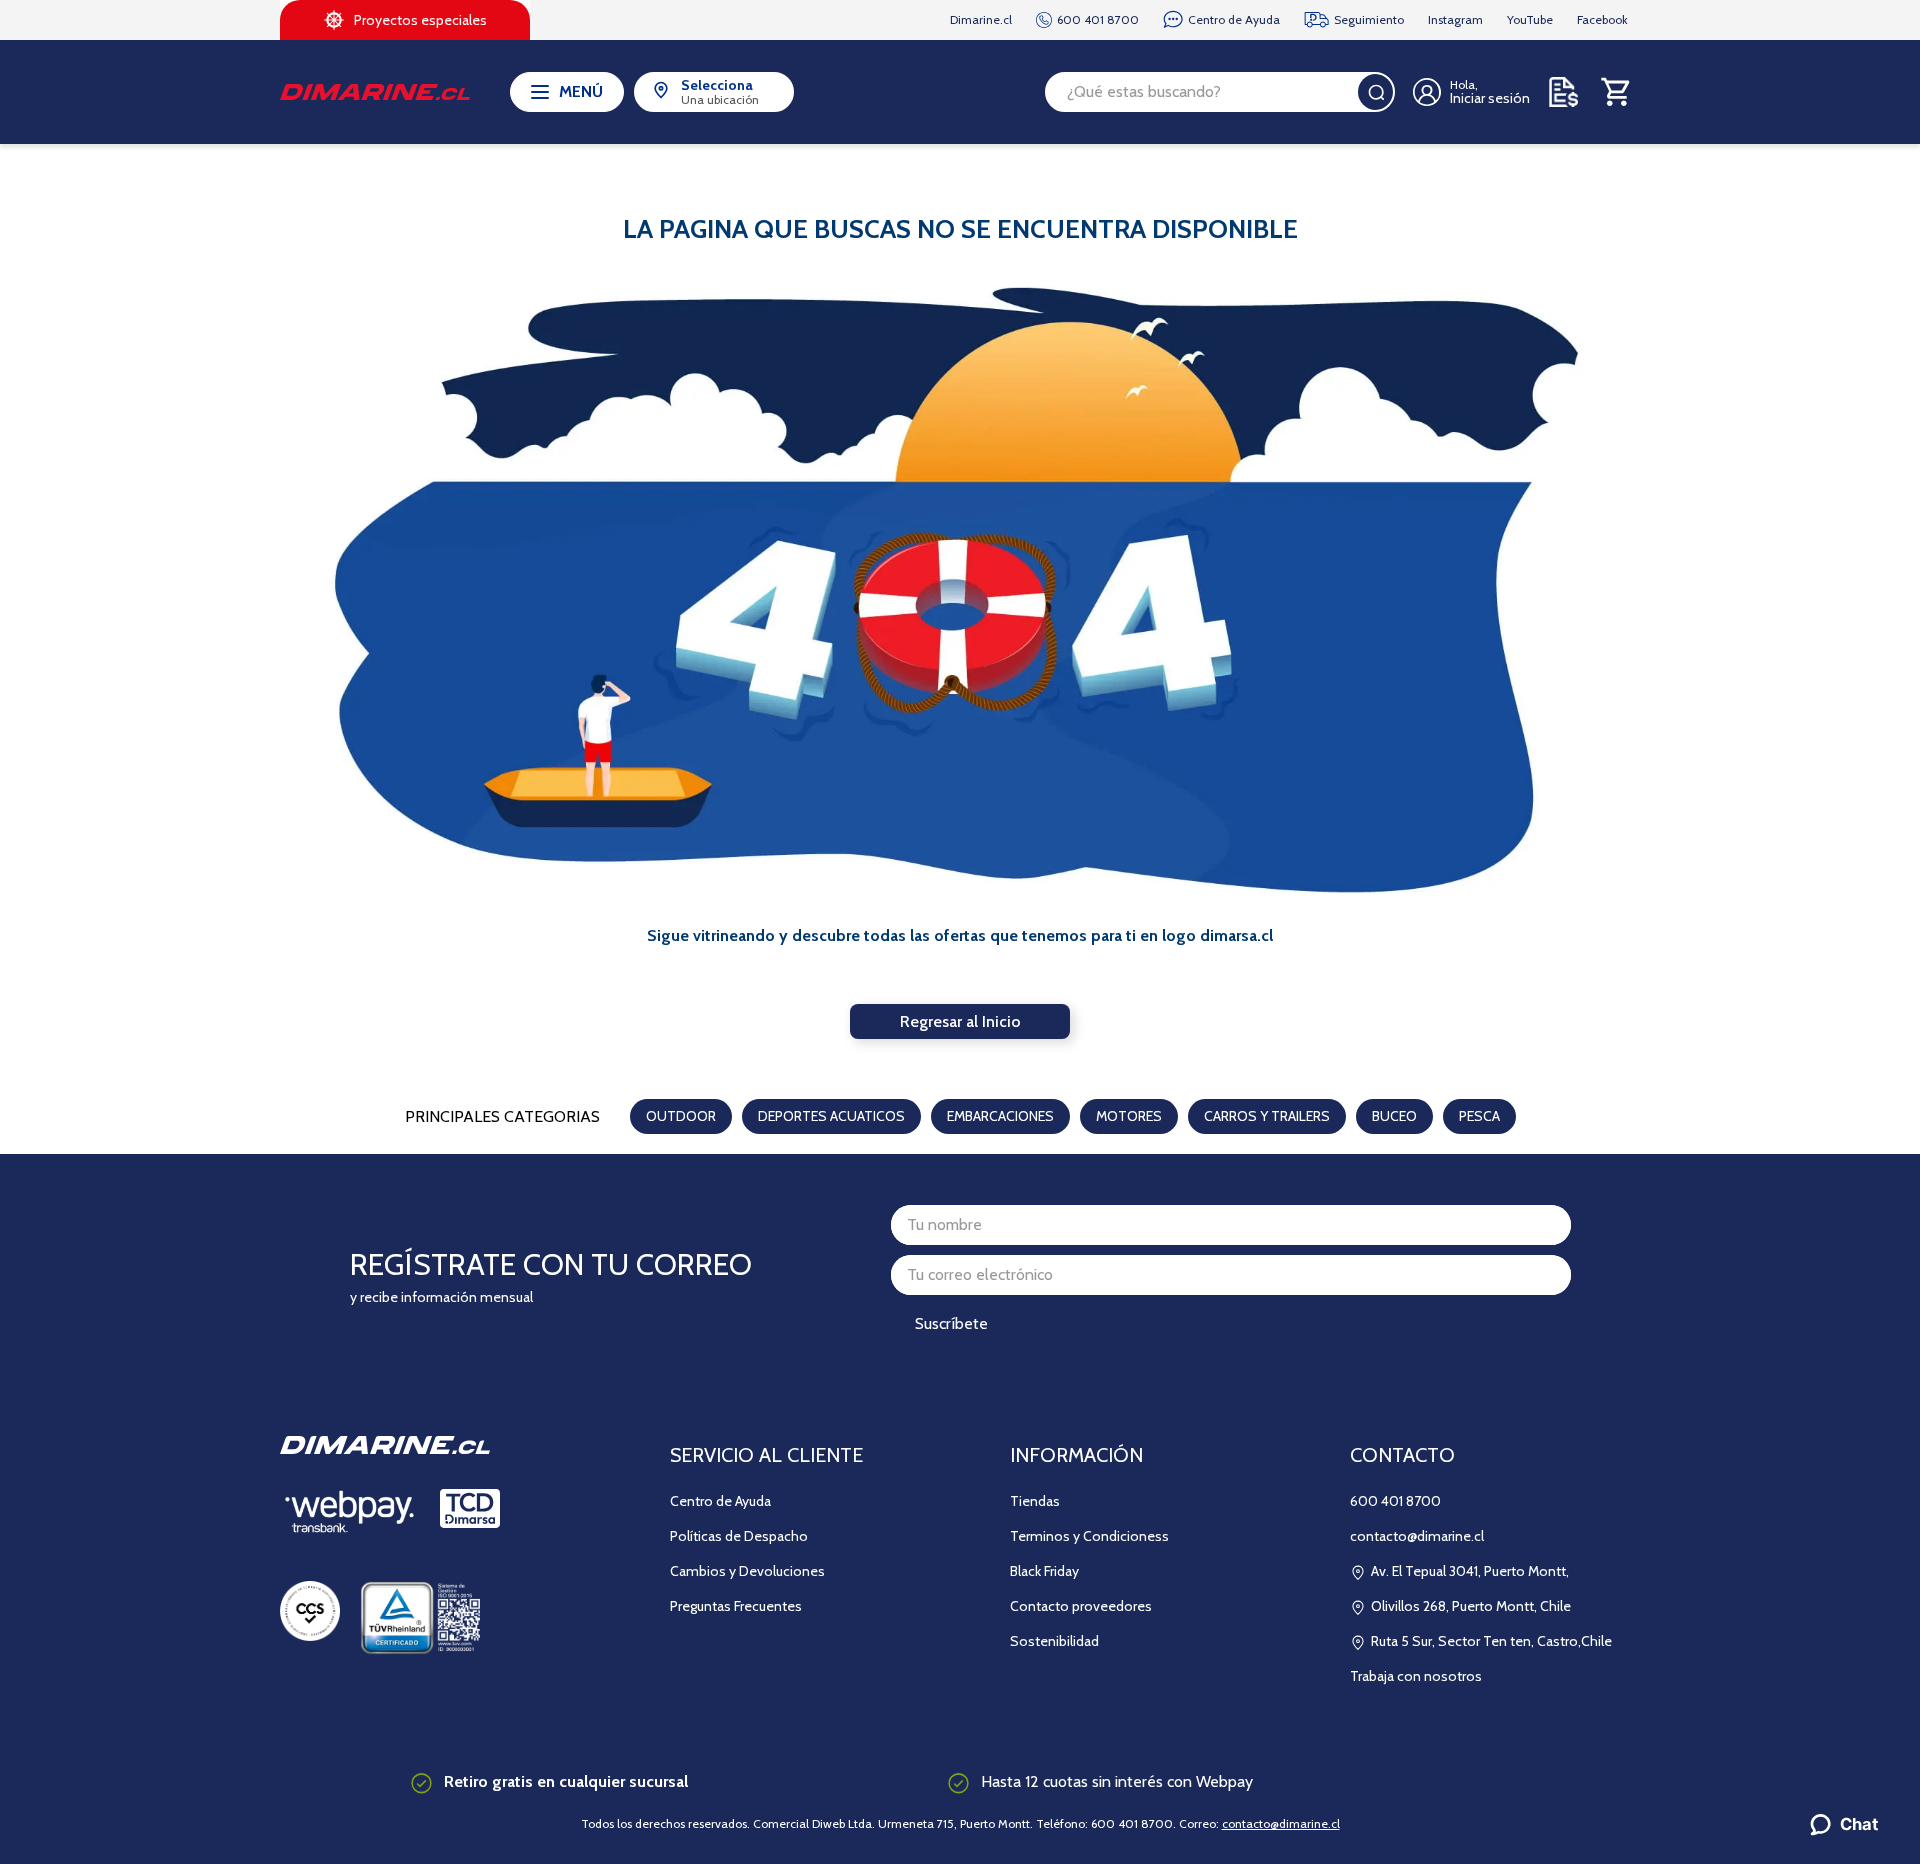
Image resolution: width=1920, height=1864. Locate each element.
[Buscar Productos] (1376, 92)
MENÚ (581, 91)
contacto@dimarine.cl (1281, 1823)
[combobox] (1220, 92)
